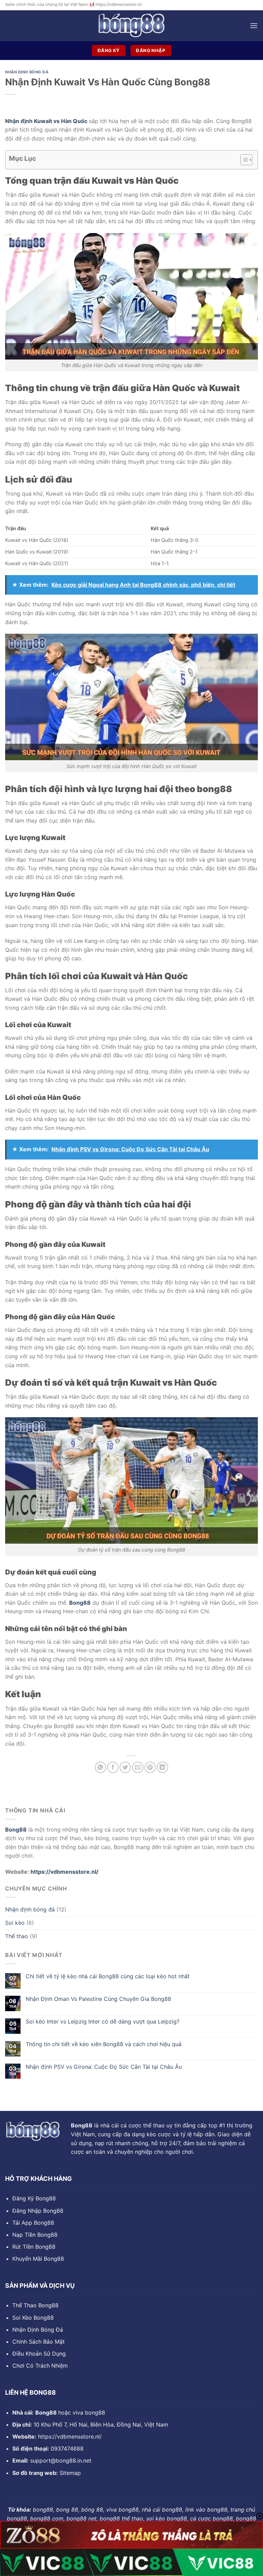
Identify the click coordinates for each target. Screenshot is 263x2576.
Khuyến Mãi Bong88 (38, 2259)
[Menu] (254, 26)
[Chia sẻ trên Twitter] (125, 1767)
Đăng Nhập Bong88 (38, 2211)
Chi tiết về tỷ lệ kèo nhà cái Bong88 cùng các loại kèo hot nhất (108, 1976)
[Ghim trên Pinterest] (150, 1767)
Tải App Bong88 (33, 2223)
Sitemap (70, 2473)
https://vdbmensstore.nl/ (64, 1872)
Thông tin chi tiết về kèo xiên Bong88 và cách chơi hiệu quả (104, 2044)
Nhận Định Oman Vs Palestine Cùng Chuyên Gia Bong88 (98, 1999)
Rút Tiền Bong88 (34, 2247)
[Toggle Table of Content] (243, 160)
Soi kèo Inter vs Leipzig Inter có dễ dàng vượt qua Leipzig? (103, 2022)
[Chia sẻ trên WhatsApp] (101, 1767)
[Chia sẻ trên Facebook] (113, 1767)
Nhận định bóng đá (30, 1909)
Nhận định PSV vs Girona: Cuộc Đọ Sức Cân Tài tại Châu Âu (104, 2067)
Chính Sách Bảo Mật (39, 2342)
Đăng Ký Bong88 (34, 2198)
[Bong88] (131, 26)
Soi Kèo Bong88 (33, 2318)
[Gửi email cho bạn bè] (138, 1767)
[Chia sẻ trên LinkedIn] (162, 1767)
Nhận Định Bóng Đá (38, 2330)
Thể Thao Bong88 (35, 2305)
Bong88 (80, 1603)
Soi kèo (15, 1923)
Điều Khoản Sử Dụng (39, 2354)
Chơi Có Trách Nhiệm (40, 2366)
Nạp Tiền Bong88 (35, 2235)
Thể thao (17, 1936)
